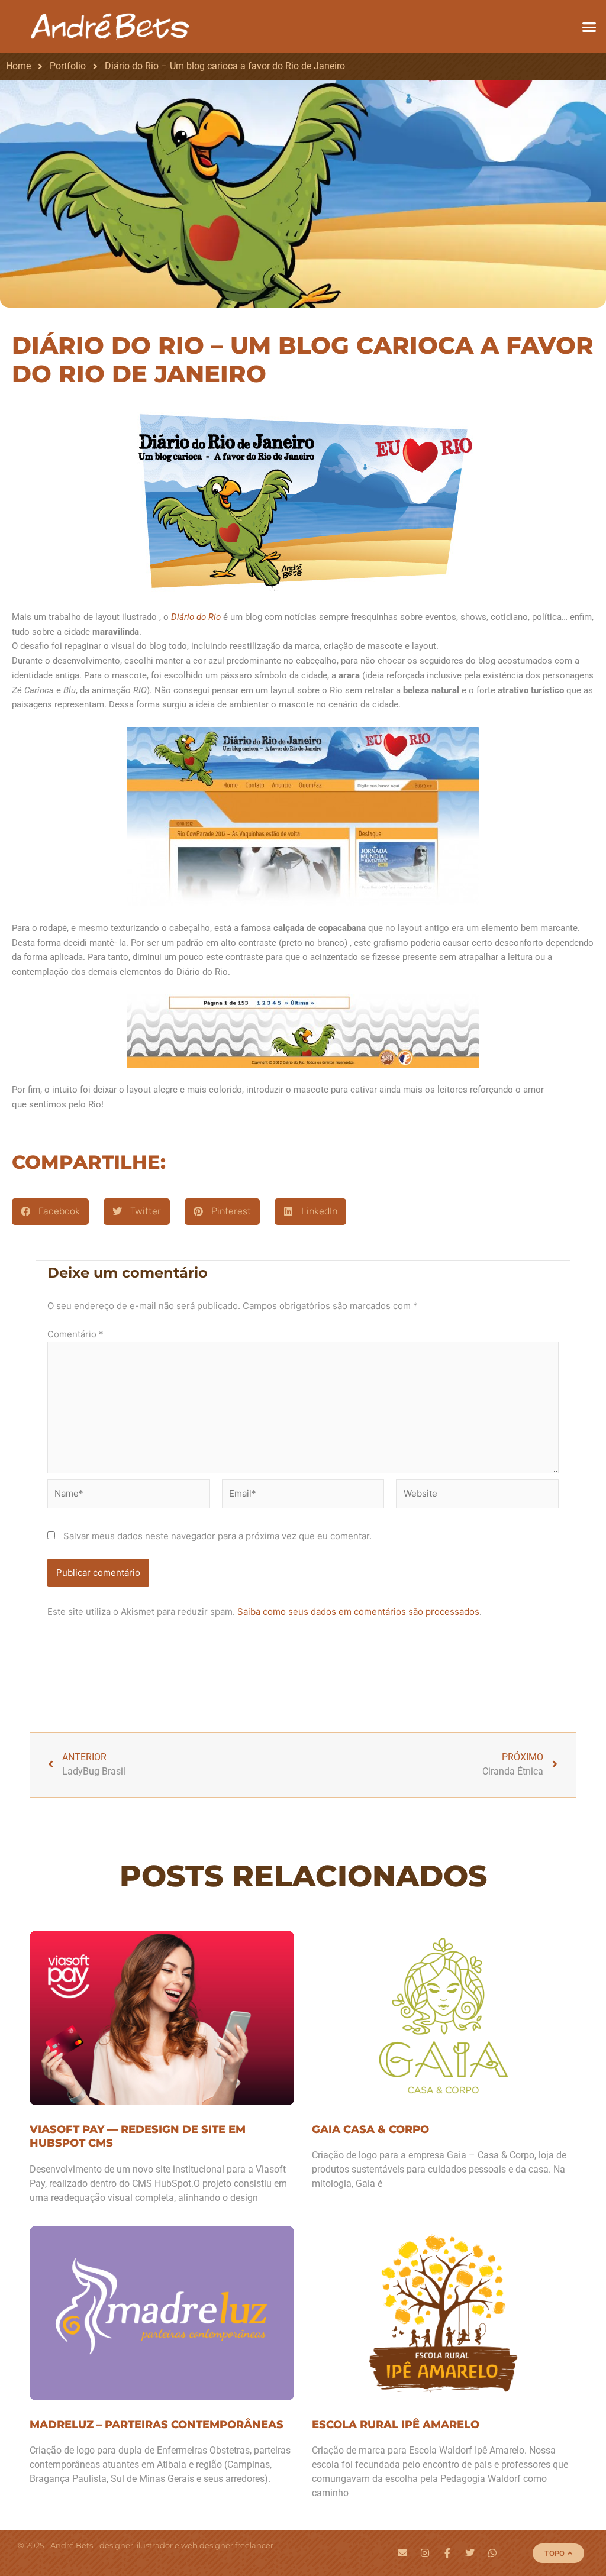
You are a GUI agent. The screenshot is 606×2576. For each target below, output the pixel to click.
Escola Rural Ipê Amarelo (396, 2425)
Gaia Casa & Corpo (370, 2129)
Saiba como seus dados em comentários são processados (358, 1612)
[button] (589, 27)
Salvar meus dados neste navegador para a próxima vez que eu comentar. (217, 1536)
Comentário (75, 1334)
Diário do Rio (196, 617)
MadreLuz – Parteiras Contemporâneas (157, 2425)
